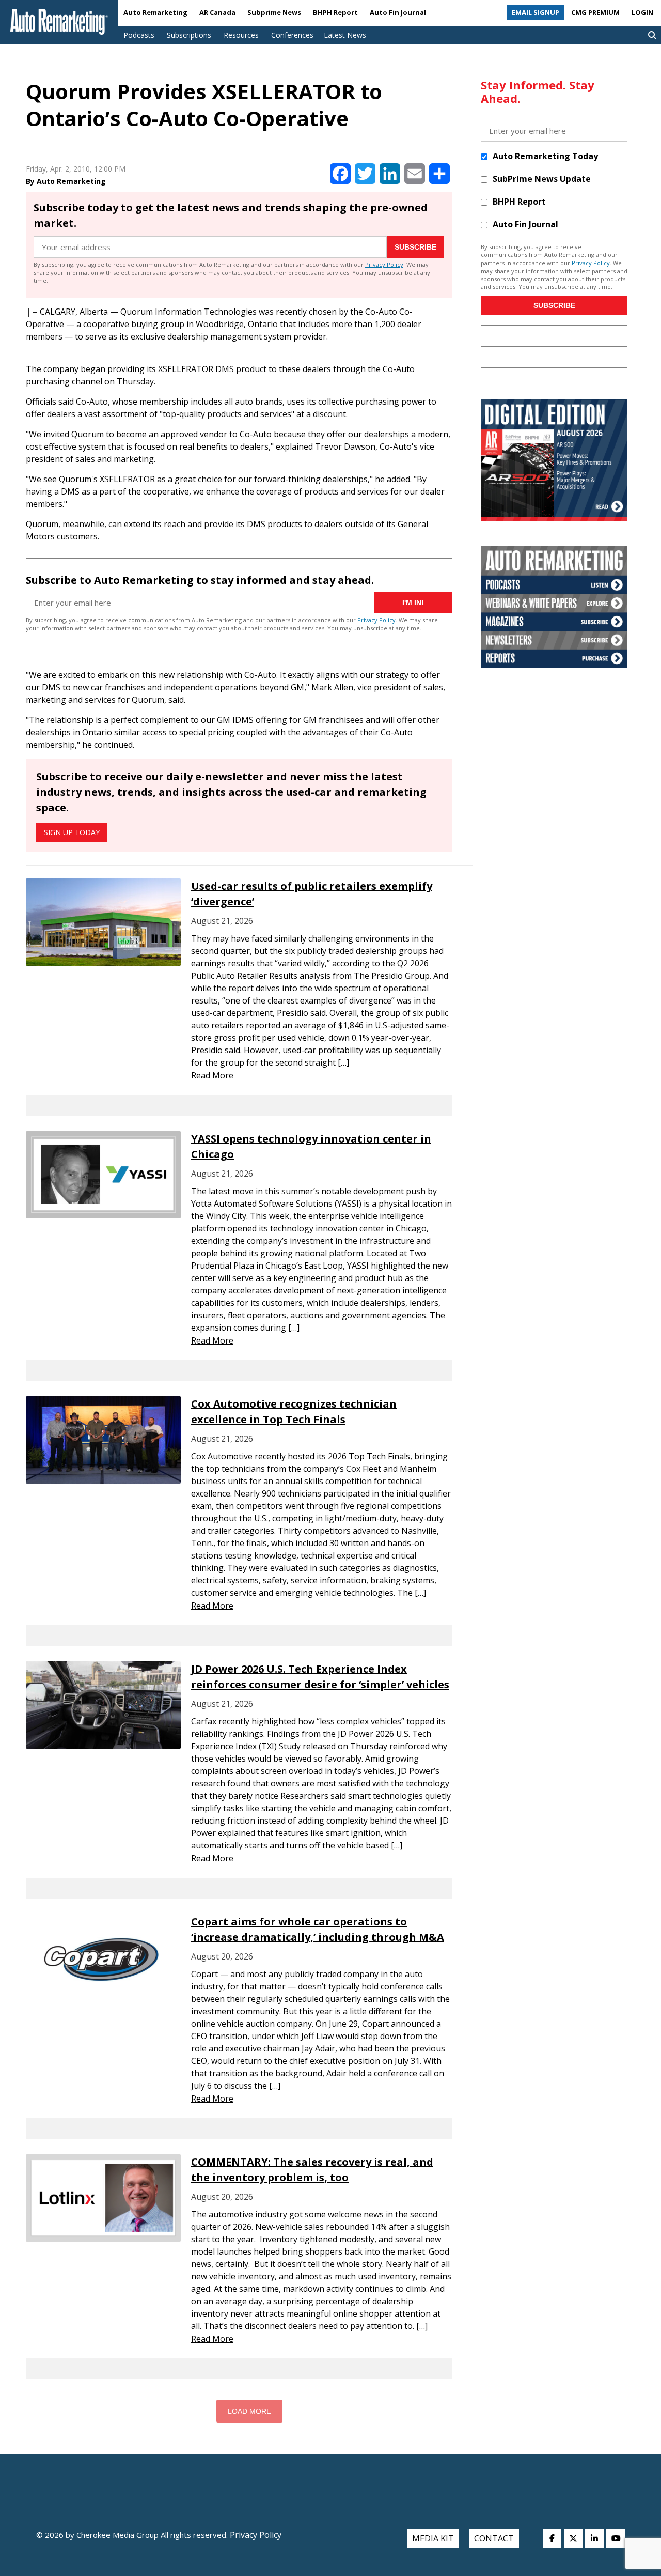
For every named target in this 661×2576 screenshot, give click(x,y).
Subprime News (274, 12)
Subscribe (415, 247)
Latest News (345, 35)
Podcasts (139, 35)
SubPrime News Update (542, 179)
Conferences (292, 35)
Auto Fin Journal (398, 12)
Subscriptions (189, 35)
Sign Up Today (72, 832)
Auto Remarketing (155, 12)
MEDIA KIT (433, 2538)
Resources (241, 35)
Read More (212, 1075)
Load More (249, 2411)
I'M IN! (413, 603)
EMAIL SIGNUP (536, 12)
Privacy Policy (384, 264)
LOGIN (642, 12)
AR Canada (217, 12)
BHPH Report (335, 12)
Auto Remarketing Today (545, 156)
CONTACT (494, 2538)
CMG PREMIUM (595, 12)
